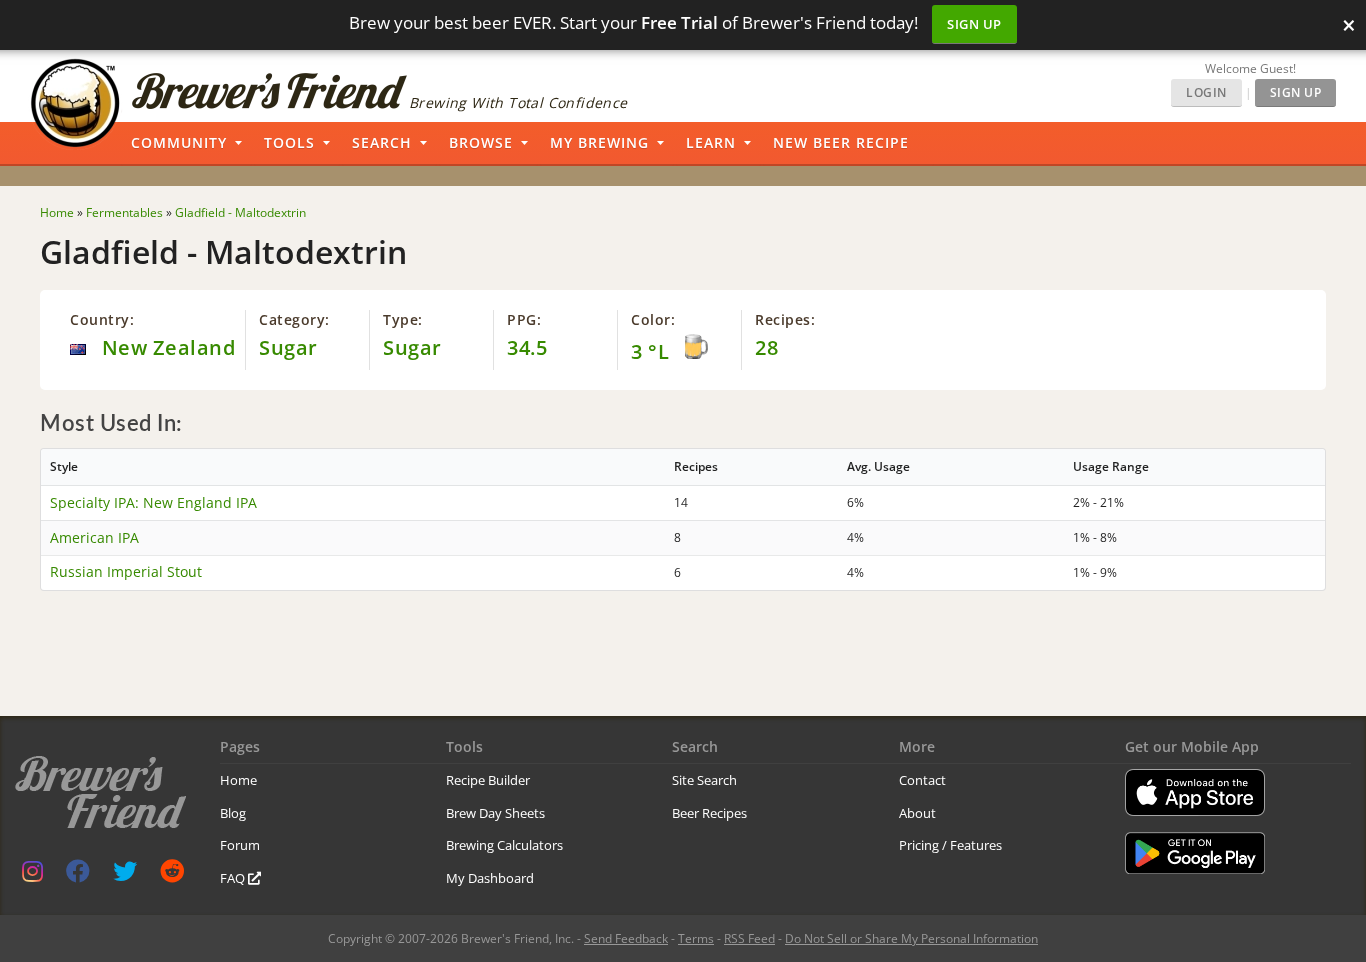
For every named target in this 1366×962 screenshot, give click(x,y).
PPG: (524, 319)
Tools (289, 142)
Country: (102, 319)
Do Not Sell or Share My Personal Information (911, 938)
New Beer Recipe (841, 142)
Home (238, 780)
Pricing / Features (950, 845)
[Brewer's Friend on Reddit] (172, 875)
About (917, 813)
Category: (294, 319)
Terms (696, 938)
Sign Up (974, 24)
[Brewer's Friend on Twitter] (125, 875)
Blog (233, 813)
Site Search (704, 780)
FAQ (234, 878)
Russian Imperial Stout (126, 571)
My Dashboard (490, 878)
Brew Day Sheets (495, 813)
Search (382, 142)
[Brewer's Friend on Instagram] (32, 875)
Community (179, 142)
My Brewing (599, 142)
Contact (922, 780)
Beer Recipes (709, 813)
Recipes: (785, 319)
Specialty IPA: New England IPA (153, 502)
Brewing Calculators (504, 845)
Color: (653, 319)
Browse (481, 142)
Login (1206, 92)
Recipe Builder (488, 780)
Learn (711, 142)
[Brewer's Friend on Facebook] (78, 875)
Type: (403, 319)
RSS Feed (749, 938)
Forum (240, 845)
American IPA (94, 537)
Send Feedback (626, 938)
